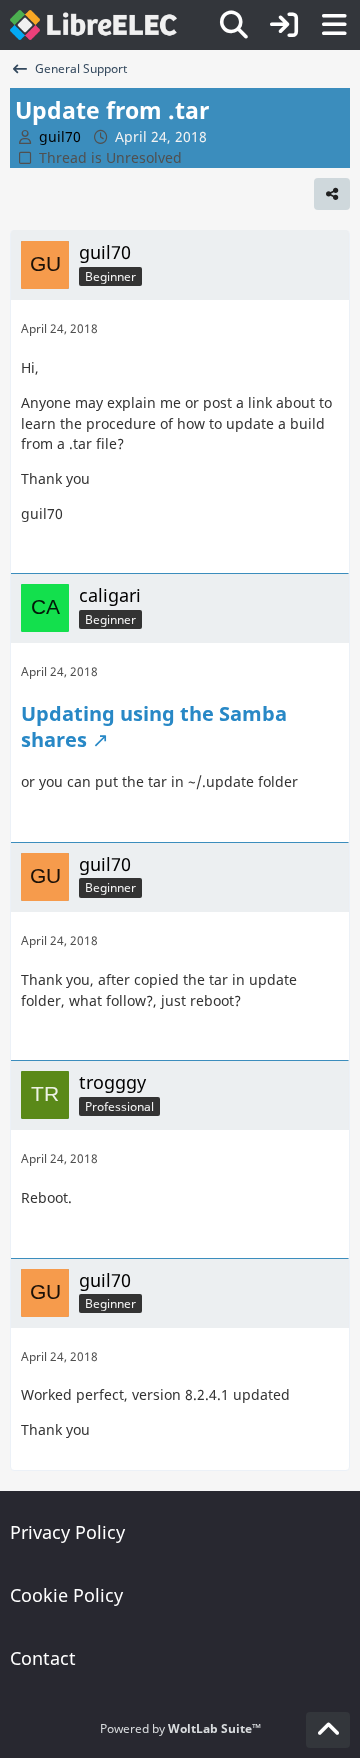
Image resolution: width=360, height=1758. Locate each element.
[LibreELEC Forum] (93, 25)
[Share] (332, 194)
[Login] (284, 25)
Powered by (180, 1728)
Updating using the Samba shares (154, 726)
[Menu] (334, 25)
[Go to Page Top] (328, 1730)
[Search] (234, 25)
